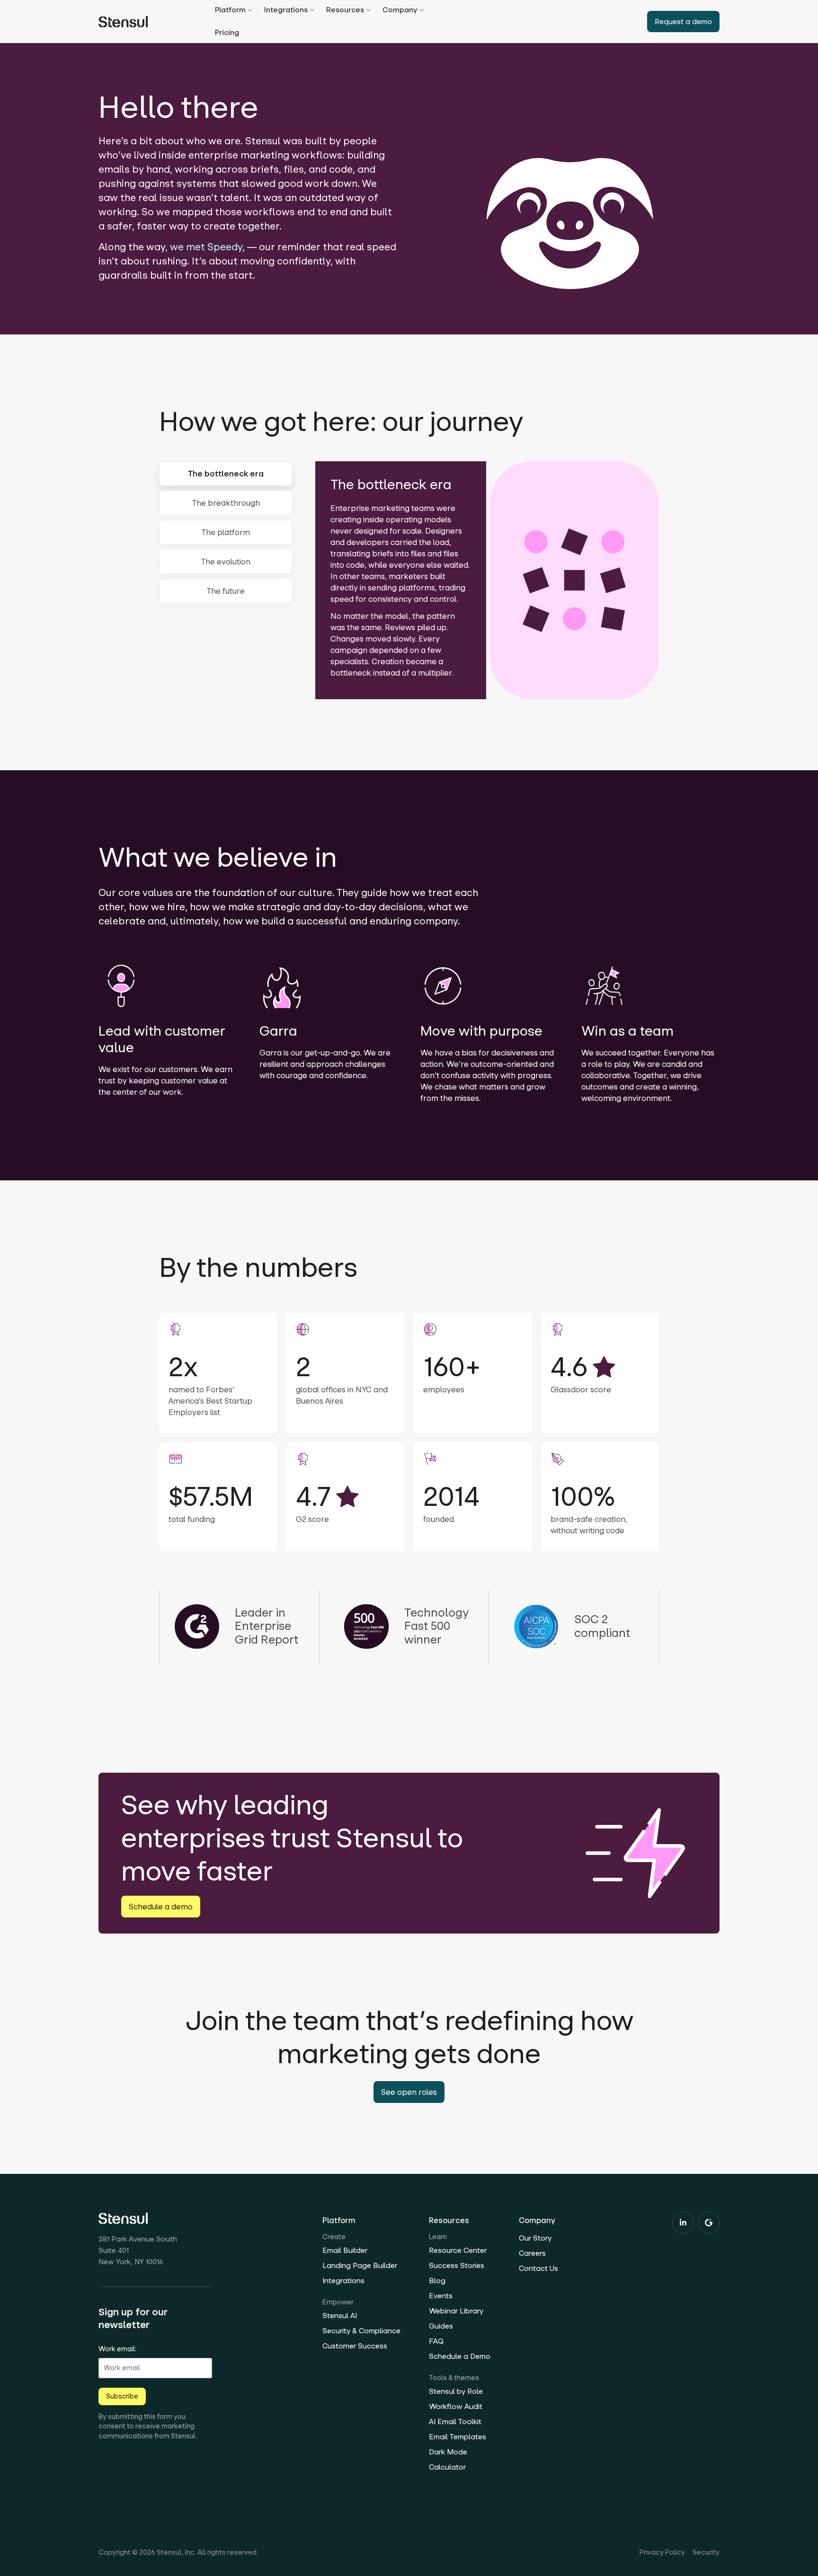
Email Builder (345, 2250)
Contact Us (538, 2268)
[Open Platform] (250, 10)
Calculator (447, 2467)
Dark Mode (448, 2452)
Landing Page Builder (360, 2265)
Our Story (535, 2238)
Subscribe (122, 2396)
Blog (437, 2281)
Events (441, 2296)
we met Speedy (206, 247)
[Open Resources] (369, 10)
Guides (441, 2326)
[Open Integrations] (312, 10)
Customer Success (355, 2346)
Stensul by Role (456, 2391)
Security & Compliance (361, 2331)
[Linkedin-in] (683, 2223)
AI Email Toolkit (455, 2422)
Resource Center (458, 2250)
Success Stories (457, 2265)
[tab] (226, 474)
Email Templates (458, 2437)
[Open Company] (422, 10)
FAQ (436, 2341)
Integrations (343, 2281)
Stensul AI (340, 2316)
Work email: (117, 2349)
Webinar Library (456, 2311)
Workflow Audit (456, 2406)
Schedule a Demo (460, 2356)
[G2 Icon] (709, 2223)
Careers (532, 2253)
